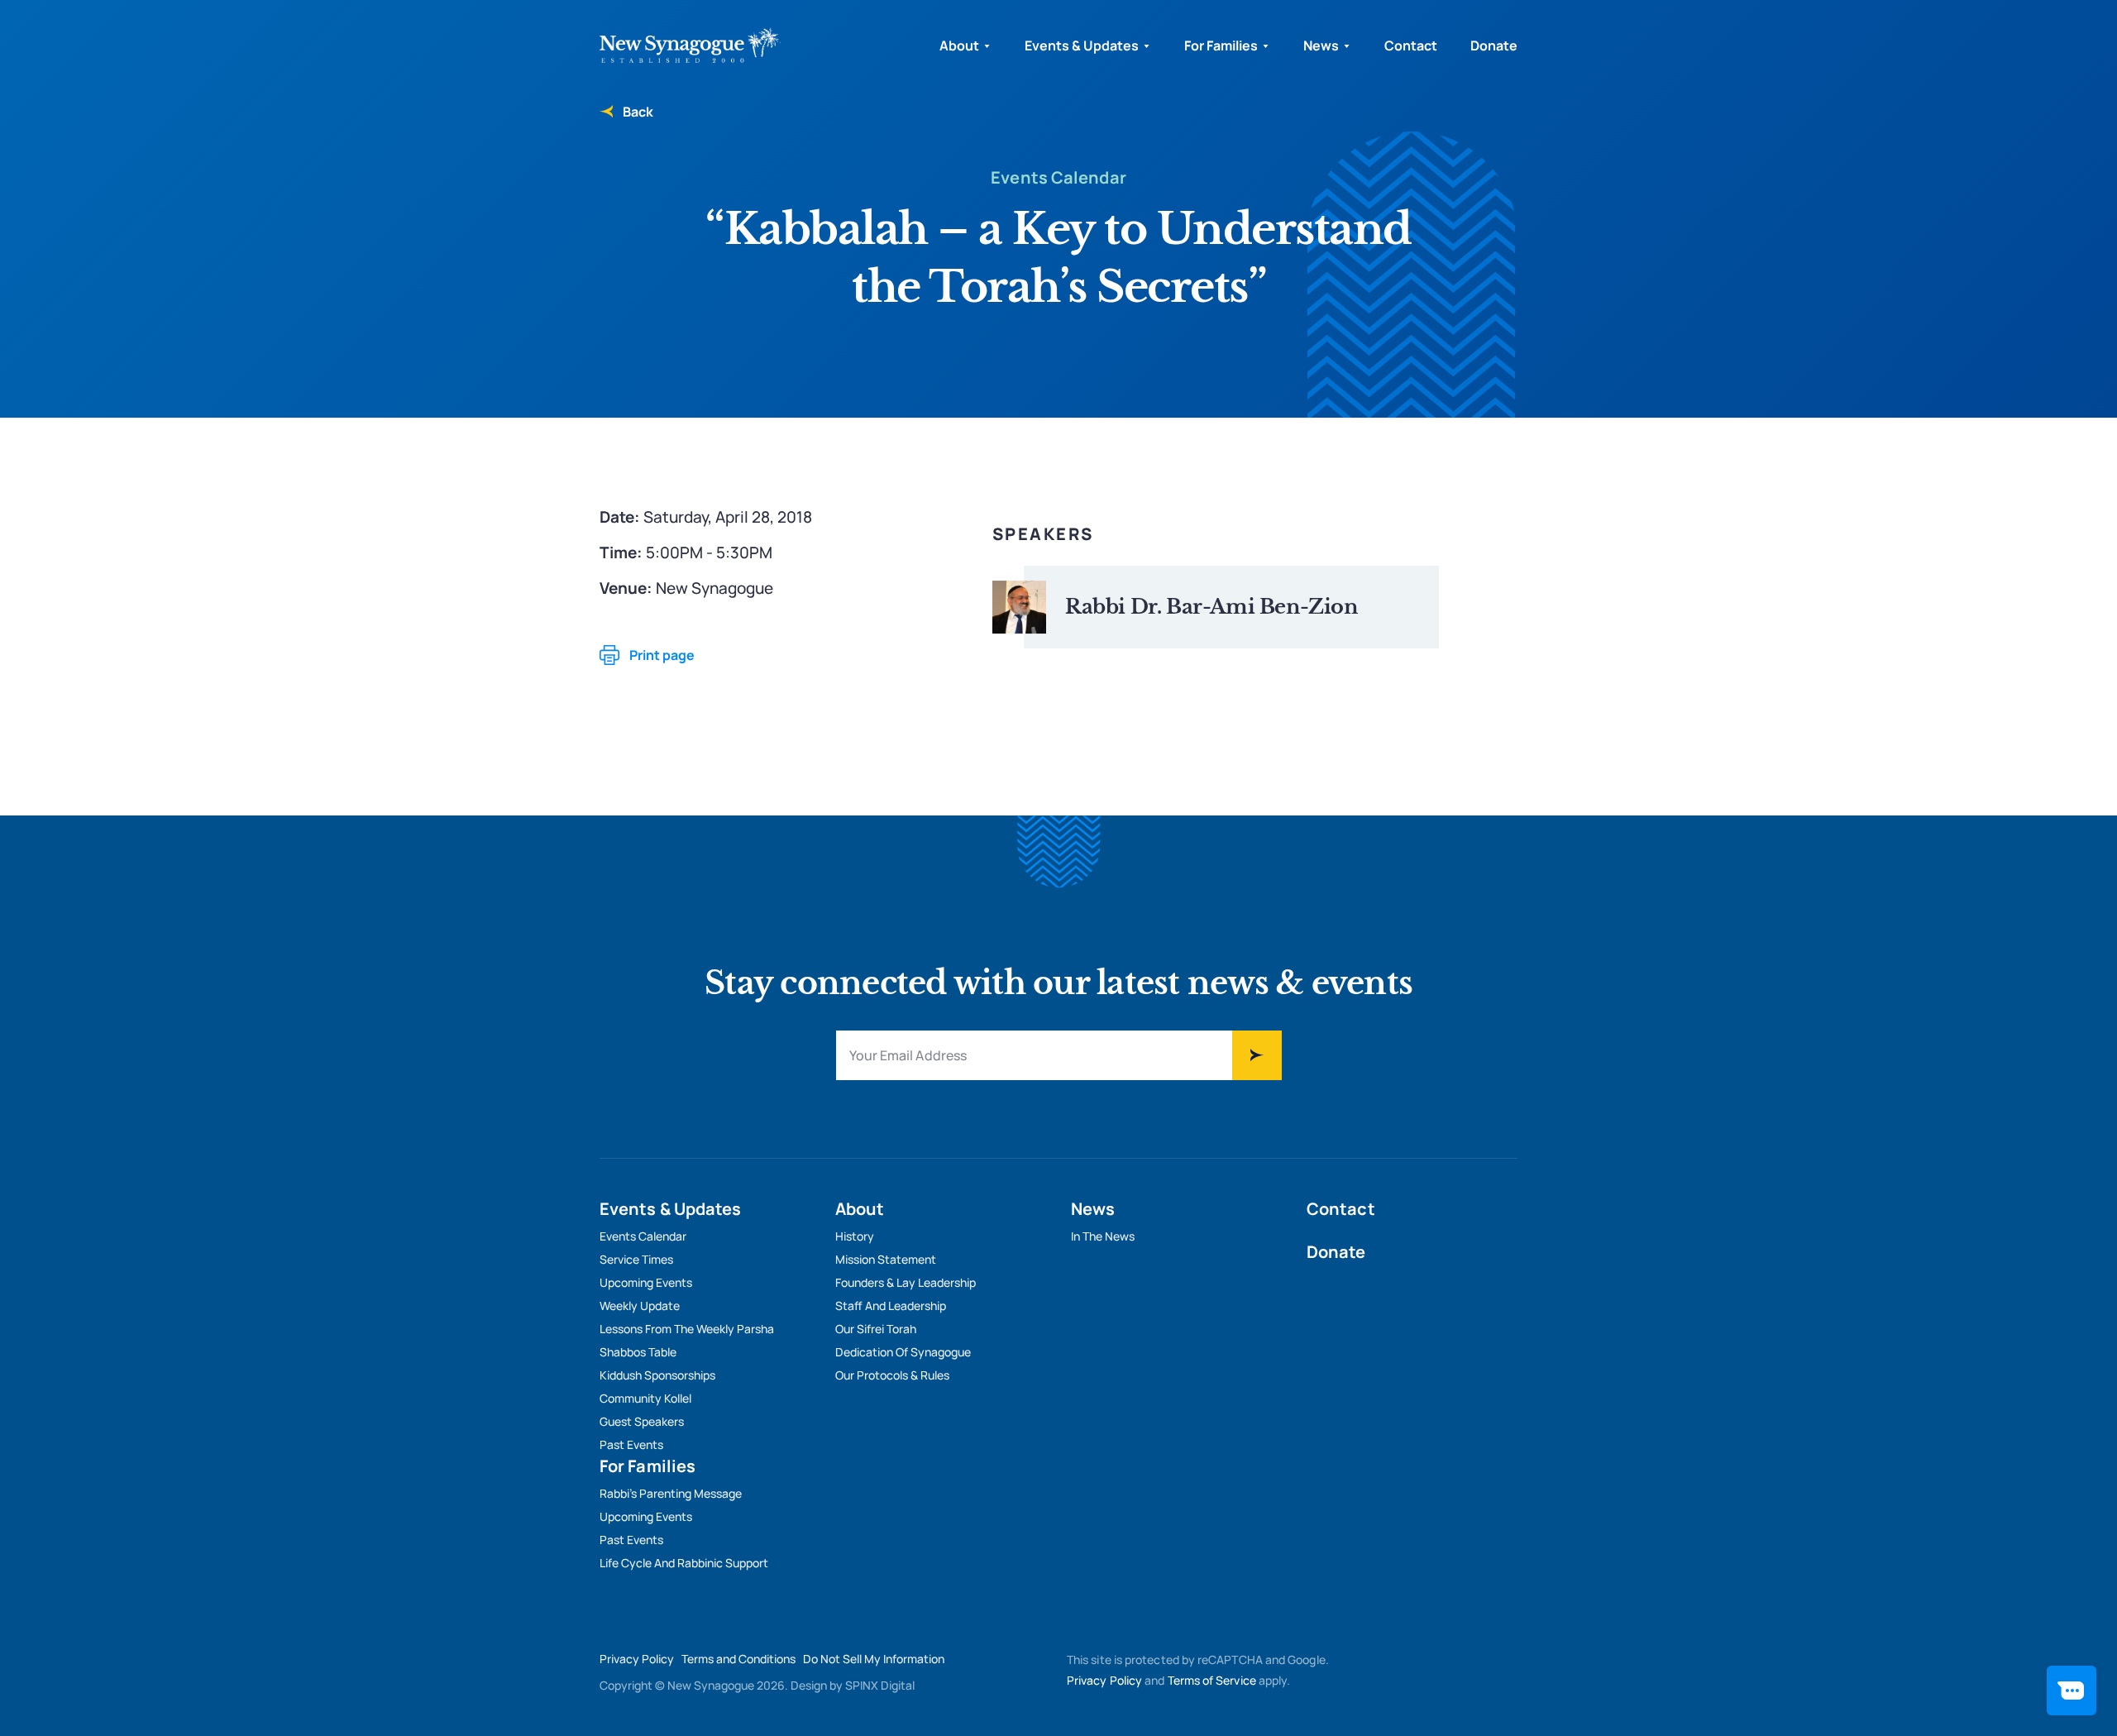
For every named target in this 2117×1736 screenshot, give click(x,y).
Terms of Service (1212, 1680)
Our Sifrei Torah (876, 1329)
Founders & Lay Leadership (906, 1282)
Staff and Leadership (891, 1306)
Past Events (631, 1444)
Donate (1494, 45)
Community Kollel (645, 1398)
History (855, 1236)
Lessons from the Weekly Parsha (687, 1329)
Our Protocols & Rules (892, 1375)
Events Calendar (643, 1236)
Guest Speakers (642, 1421)
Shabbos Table (638, 1352)
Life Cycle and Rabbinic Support (684, 1563)
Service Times (636, 1259)
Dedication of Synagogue (903, 1352)
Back (638, 112)
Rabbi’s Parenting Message (671, 1493)
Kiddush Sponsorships (657, 1375)
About (959, 45)
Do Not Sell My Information (874, 1659)
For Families (1221, 45)
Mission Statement (886, 1259)
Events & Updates (1082, 45)
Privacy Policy (637, 1659)
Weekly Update (640, 1306)
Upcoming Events (646, 1282)
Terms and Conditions (738, 1659)
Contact (1411, 45)
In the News (1103, 1236)
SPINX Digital (880, 1685)
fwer (1257, 1055)
